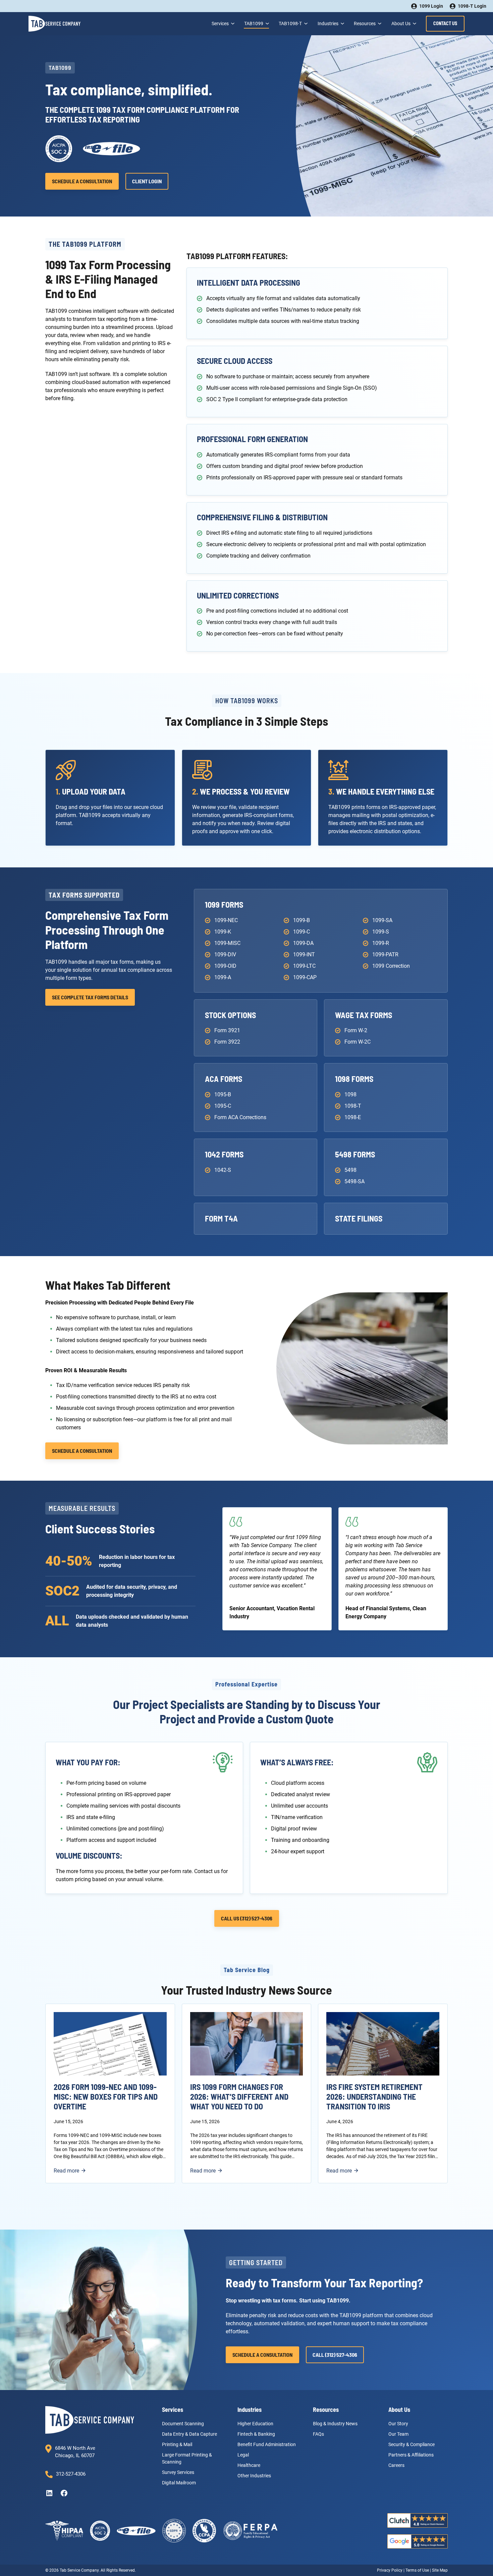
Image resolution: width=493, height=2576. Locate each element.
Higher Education (255, 2423)
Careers (396, 2465)
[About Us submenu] (414, 23)
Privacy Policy (390, 2570)
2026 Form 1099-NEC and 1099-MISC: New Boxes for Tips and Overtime (106, 2097)
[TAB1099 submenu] (267, 23)
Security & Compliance (412, 2444)
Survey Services (178, 2472)
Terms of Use (417, 2570)
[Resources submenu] (379, 23)
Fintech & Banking (256, 2434)
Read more (70, 2171)
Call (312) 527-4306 (335, 2355)
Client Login (147, 181)
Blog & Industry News (335, 2423)
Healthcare (249, 2465)
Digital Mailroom (179, 2482)
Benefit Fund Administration (267, 2444)
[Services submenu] (232, 23)
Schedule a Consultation (82, 181)
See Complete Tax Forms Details (90, 997)
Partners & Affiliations (411, 2454)
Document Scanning (183, 2423)
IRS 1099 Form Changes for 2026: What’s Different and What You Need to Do (239, 2097)
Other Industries (254, 2475)
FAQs (318, 2434)
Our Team (398, 2434)
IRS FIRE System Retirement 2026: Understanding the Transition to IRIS (374, 2097)
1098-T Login (472, 6)
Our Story (398, 2423)
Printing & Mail (177, 2444)
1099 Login (431, 6)
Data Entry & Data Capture (189, 2434)
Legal (243, 2454)
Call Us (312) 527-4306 (247, 1918)
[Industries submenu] (342, 23)
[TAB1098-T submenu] (305, 23)
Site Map (440, 2570)
